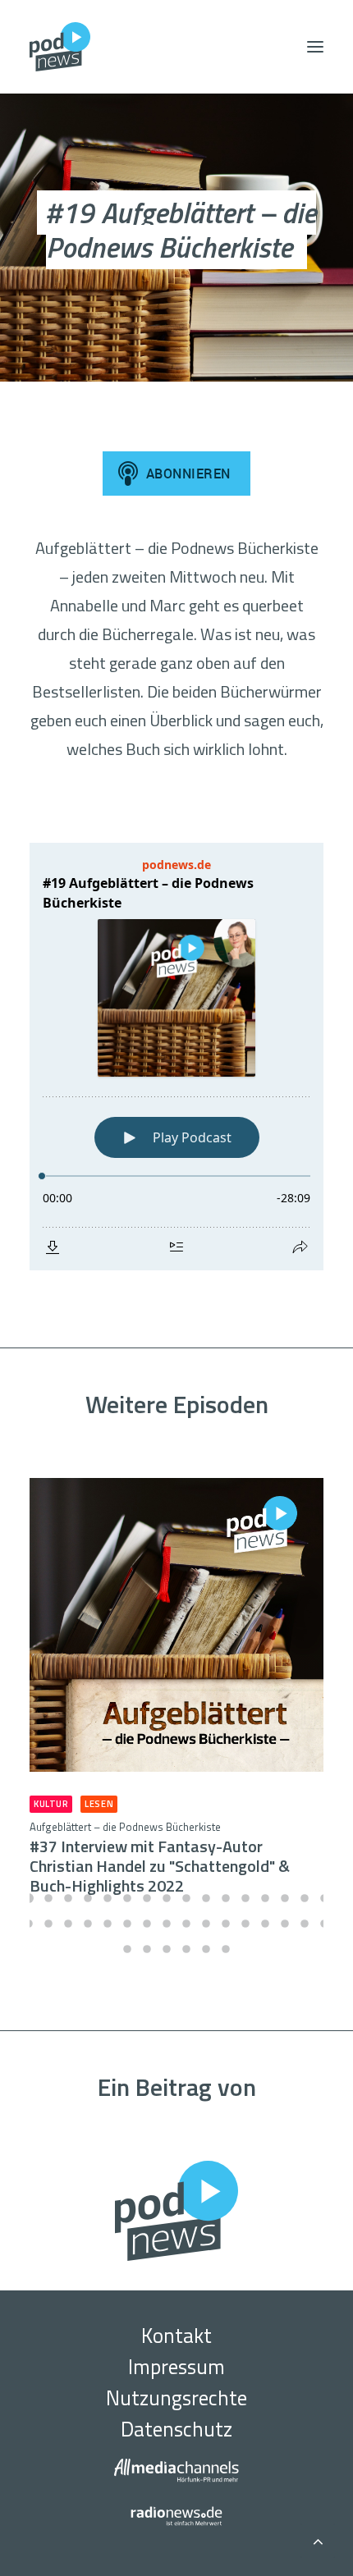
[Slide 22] (127, 1924)
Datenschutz (176, 2429)
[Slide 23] (147, 1924)
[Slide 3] (68, 1898)
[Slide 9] (186, 1898)
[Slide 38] (226, 1949)
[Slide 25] (186, 1924)
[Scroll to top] (318, 2539)
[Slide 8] (167, 1898)
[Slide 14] (285, 1898)
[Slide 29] (265, 1924)
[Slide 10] (206, 1898)
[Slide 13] (265, 1898)
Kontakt (176, 2336)
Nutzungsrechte (176, 2398)
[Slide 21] (108, 1924)
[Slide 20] (88, 1924)
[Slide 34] (147, 1949)
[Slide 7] (147, 1898)
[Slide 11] (226, 1898)
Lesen (99, 1804)
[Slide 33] (127, 1949)
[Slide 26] (206, 1924)
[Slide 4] (88, 1898)
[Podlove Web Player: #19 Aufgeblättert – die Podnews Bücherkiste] (176, 1057)
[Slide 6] (127, 1898)
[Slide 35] (167, 1949)
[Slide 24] (167, 1924)
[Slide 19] (68, 1924)
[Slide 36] (186, 1949)
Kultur (51, 1804)
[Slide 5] (108, 1898)
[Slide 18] (48, 1924)
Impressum (176, 2367)
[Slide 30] (285, 1924)
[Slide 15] (305, 1898)
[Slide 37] (206, 1949)
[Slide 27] (226, 1924)
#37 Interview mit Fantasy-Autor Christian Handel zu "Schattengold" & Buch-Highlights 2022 (160, 1858)
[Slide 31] (305, 1924)
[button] (315, 47)
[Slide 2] (48, 1898)
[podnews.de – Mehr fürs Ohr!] (60, 47)
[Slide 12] (245, 1898)
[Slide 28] (245, 1924)
